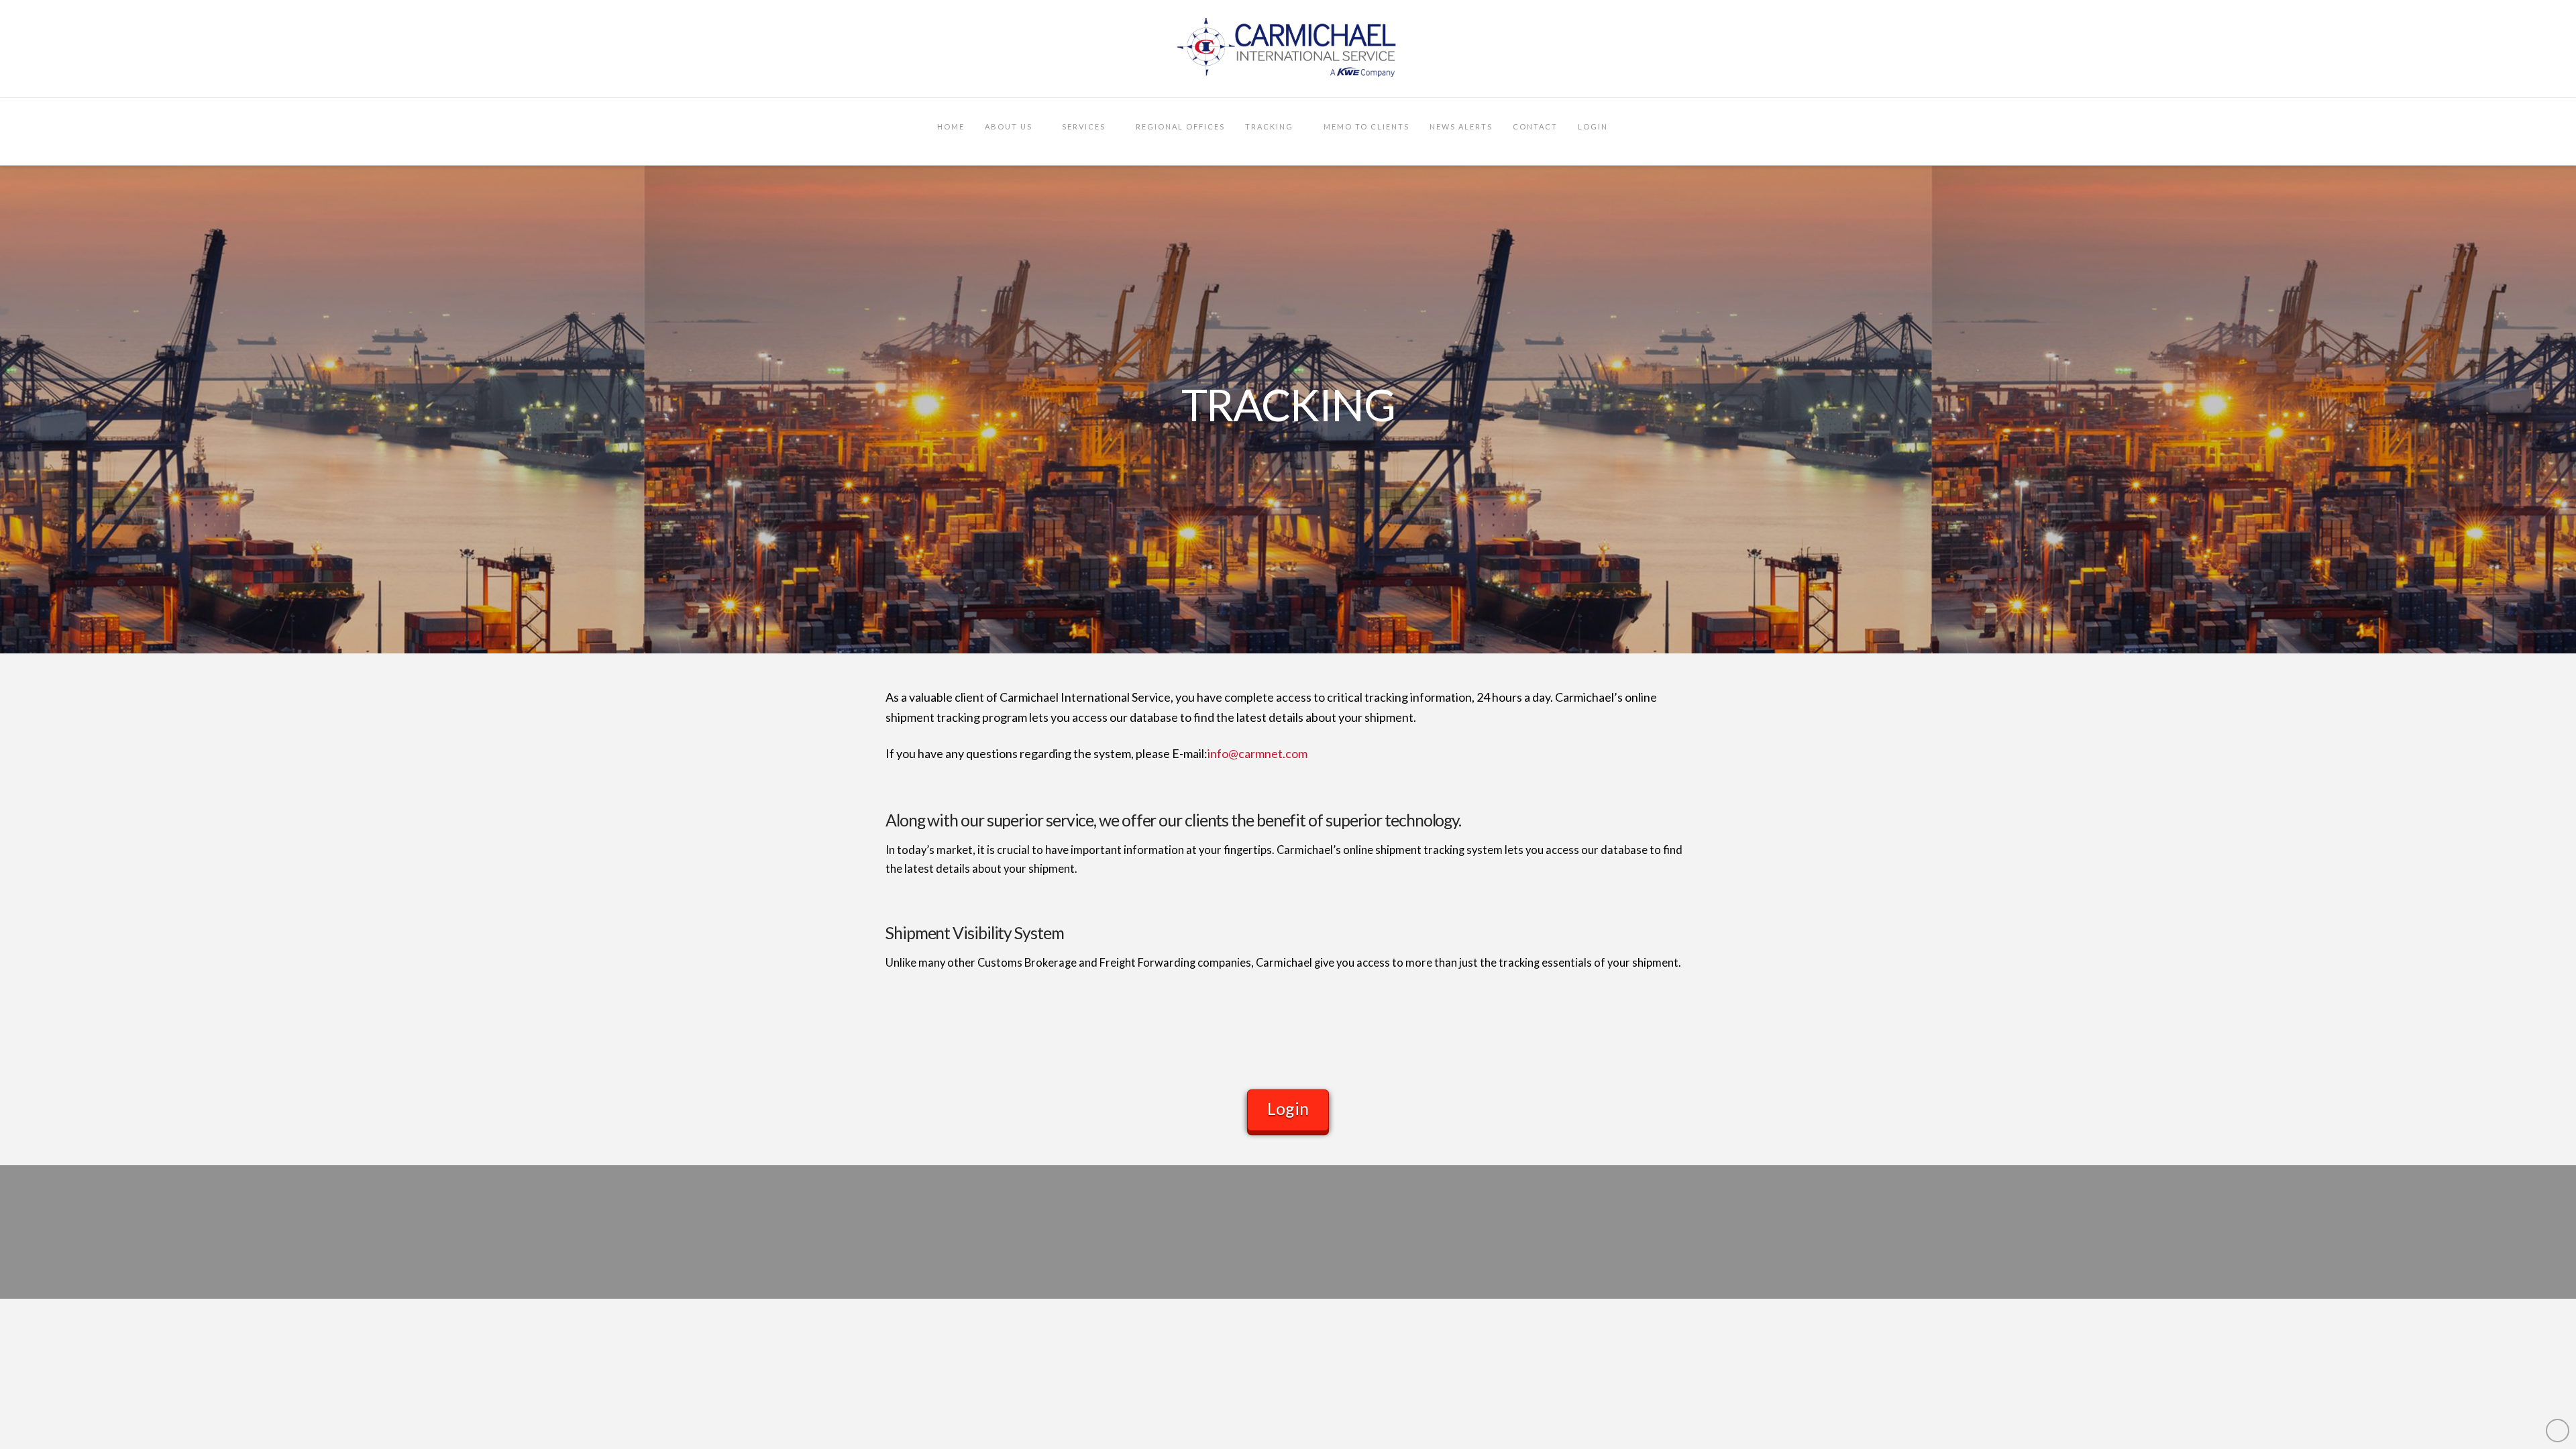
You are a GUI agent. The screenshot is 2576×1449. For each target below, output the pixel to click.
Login (1288, 1108)
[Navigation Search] (1633, 131)
